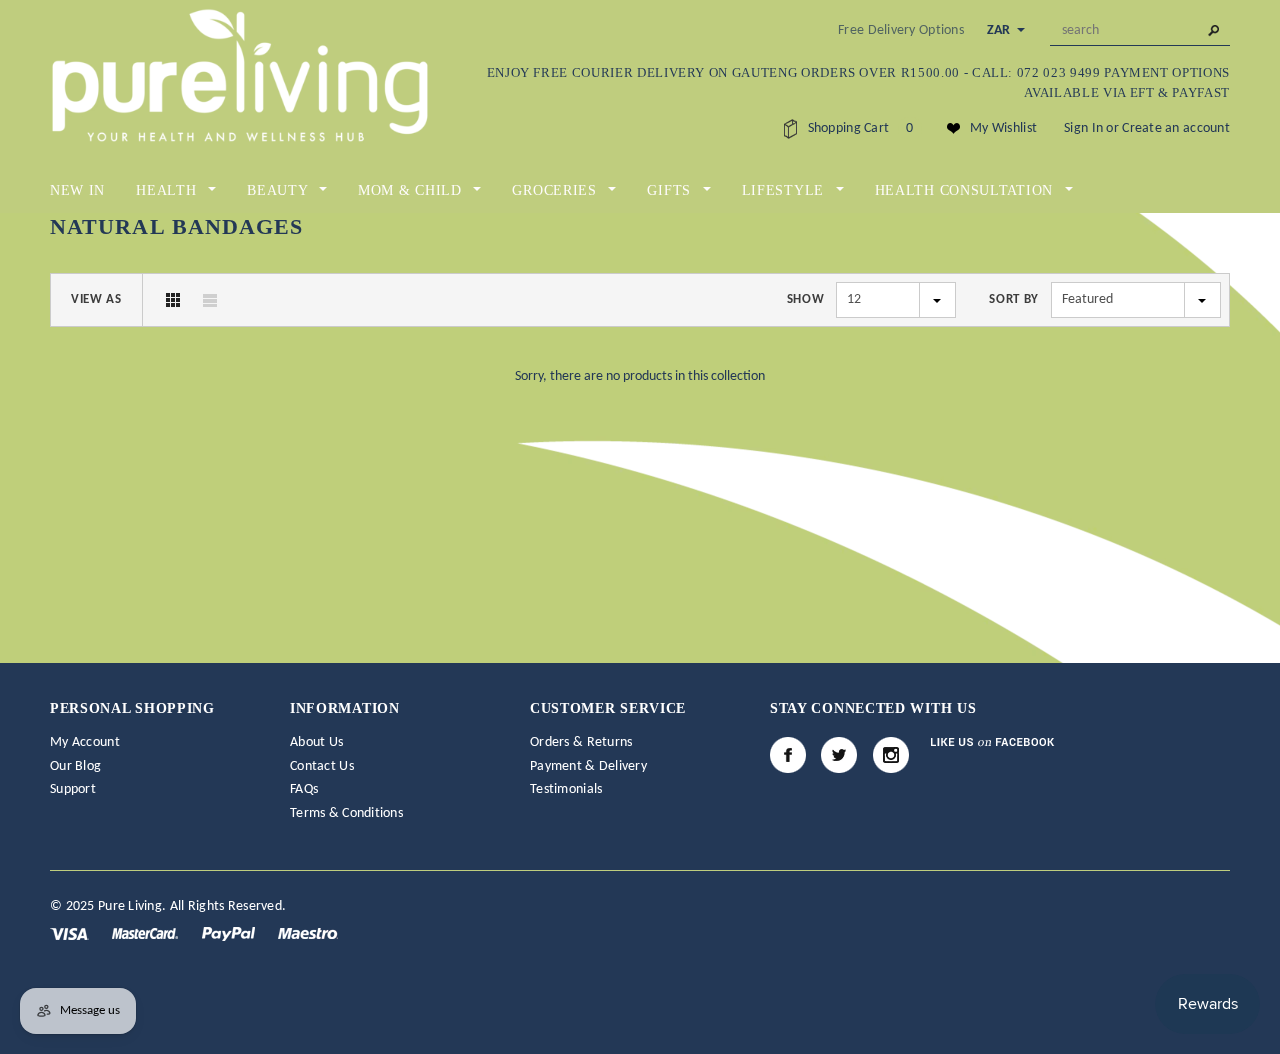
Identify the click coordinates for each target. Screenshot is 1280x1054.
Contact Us (322, 766)
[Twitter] (839, 755)
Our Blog (75, 766)
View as (96, 299)
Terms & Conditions (346, 813)
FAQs (304, 789)
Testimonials (566, 789)
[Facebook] (788, 755)
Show (806, 299)
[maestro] (308, 933)
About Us (316, 742)
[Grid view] (173, 300)
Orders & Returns (581, 742)
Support (73, 789)
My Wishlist (1003, 128)
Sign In (1083, 128)
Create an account (1176, 128)
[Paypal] (230, 933)
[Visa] (71, 933)
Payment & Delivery (588, 766)
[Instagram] (891, 755)
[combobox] (1140, 31)
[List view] (210, 300)
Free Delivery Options (901, 30)
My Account (85, 742)
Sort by (1014, 299)
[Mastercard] (146, 933)
